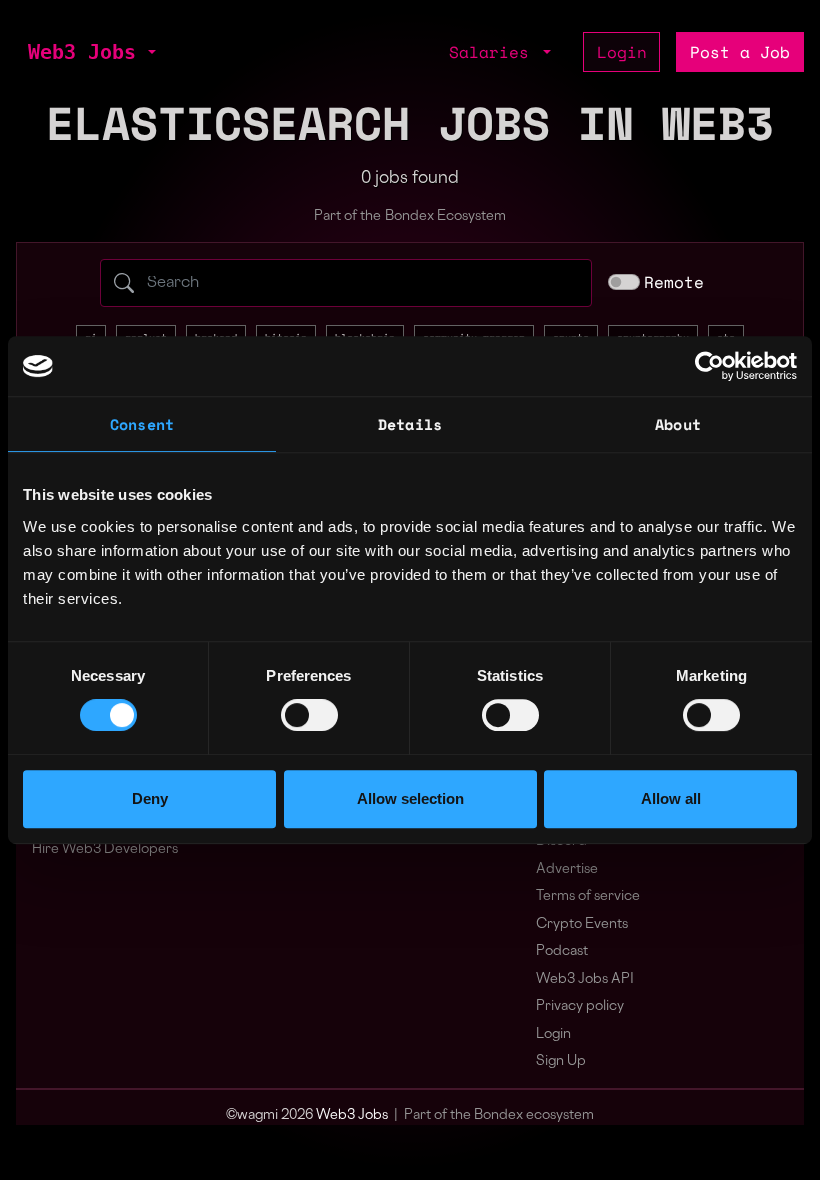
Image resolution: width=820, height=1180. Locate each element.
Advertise (567, 869)
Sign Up (561, 1061)
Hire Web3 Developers (105, 849)
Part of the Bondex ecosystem (499, 1115)
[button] (150, 52)
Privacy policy (580, 1006)
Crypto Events (582, 924)
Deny (150, 798)
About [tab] (678, 424)
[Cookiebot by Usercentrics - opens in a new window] (709, 366)
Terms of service (588, 896)
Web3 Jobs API (585, 979)
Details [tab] (410, 424)
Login (622, 52)
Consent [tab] (142, 424)
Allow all (671, 798)
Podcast (562, 951)
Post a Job (740, 52)
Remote (674, 282)
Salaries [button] (494, 52)
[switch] (309, 715)
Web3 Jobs (82, 52)
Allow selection (410, 798)
